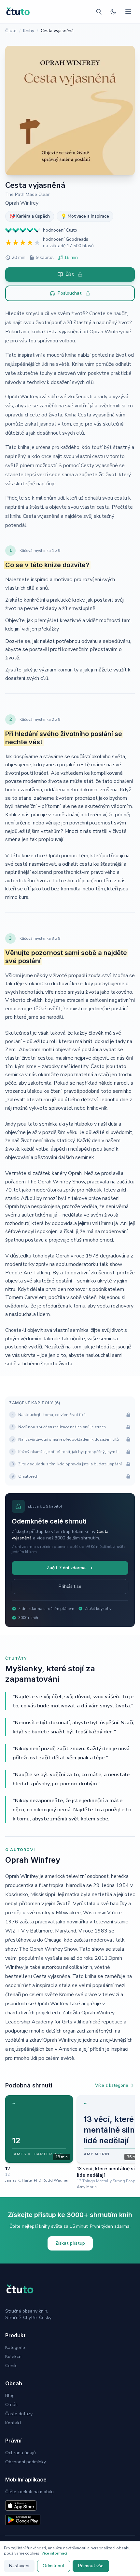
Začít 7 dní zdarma (66, 1568)
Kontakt (13, 2423)
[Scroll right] (132, 2142)
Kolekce (13, 2357)
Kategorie (15, 2347)
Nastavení (19, 2566)
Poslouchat (70, 293)
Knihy (29, 31)
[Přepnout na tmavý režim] (113, 12)
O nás (11, 2405)
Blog (10, 2396)
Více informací (54, 2553)
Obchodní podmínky (26, 2462)
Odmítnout (54, 2566)
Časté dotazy (19, 2414)
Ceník (11, 2366)
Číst (70, 274)
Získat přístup (70, 2243)
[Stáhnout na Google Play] (23, 2520)
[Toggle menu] (128, 12)
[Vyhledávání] (99, 12)
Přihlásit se (70, 1586)
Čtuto (11, 31)
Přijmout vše (91, 2566)
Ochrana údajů (21, 2453)
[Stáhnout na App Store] (21, 2506)
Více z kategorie (112, 2085)
